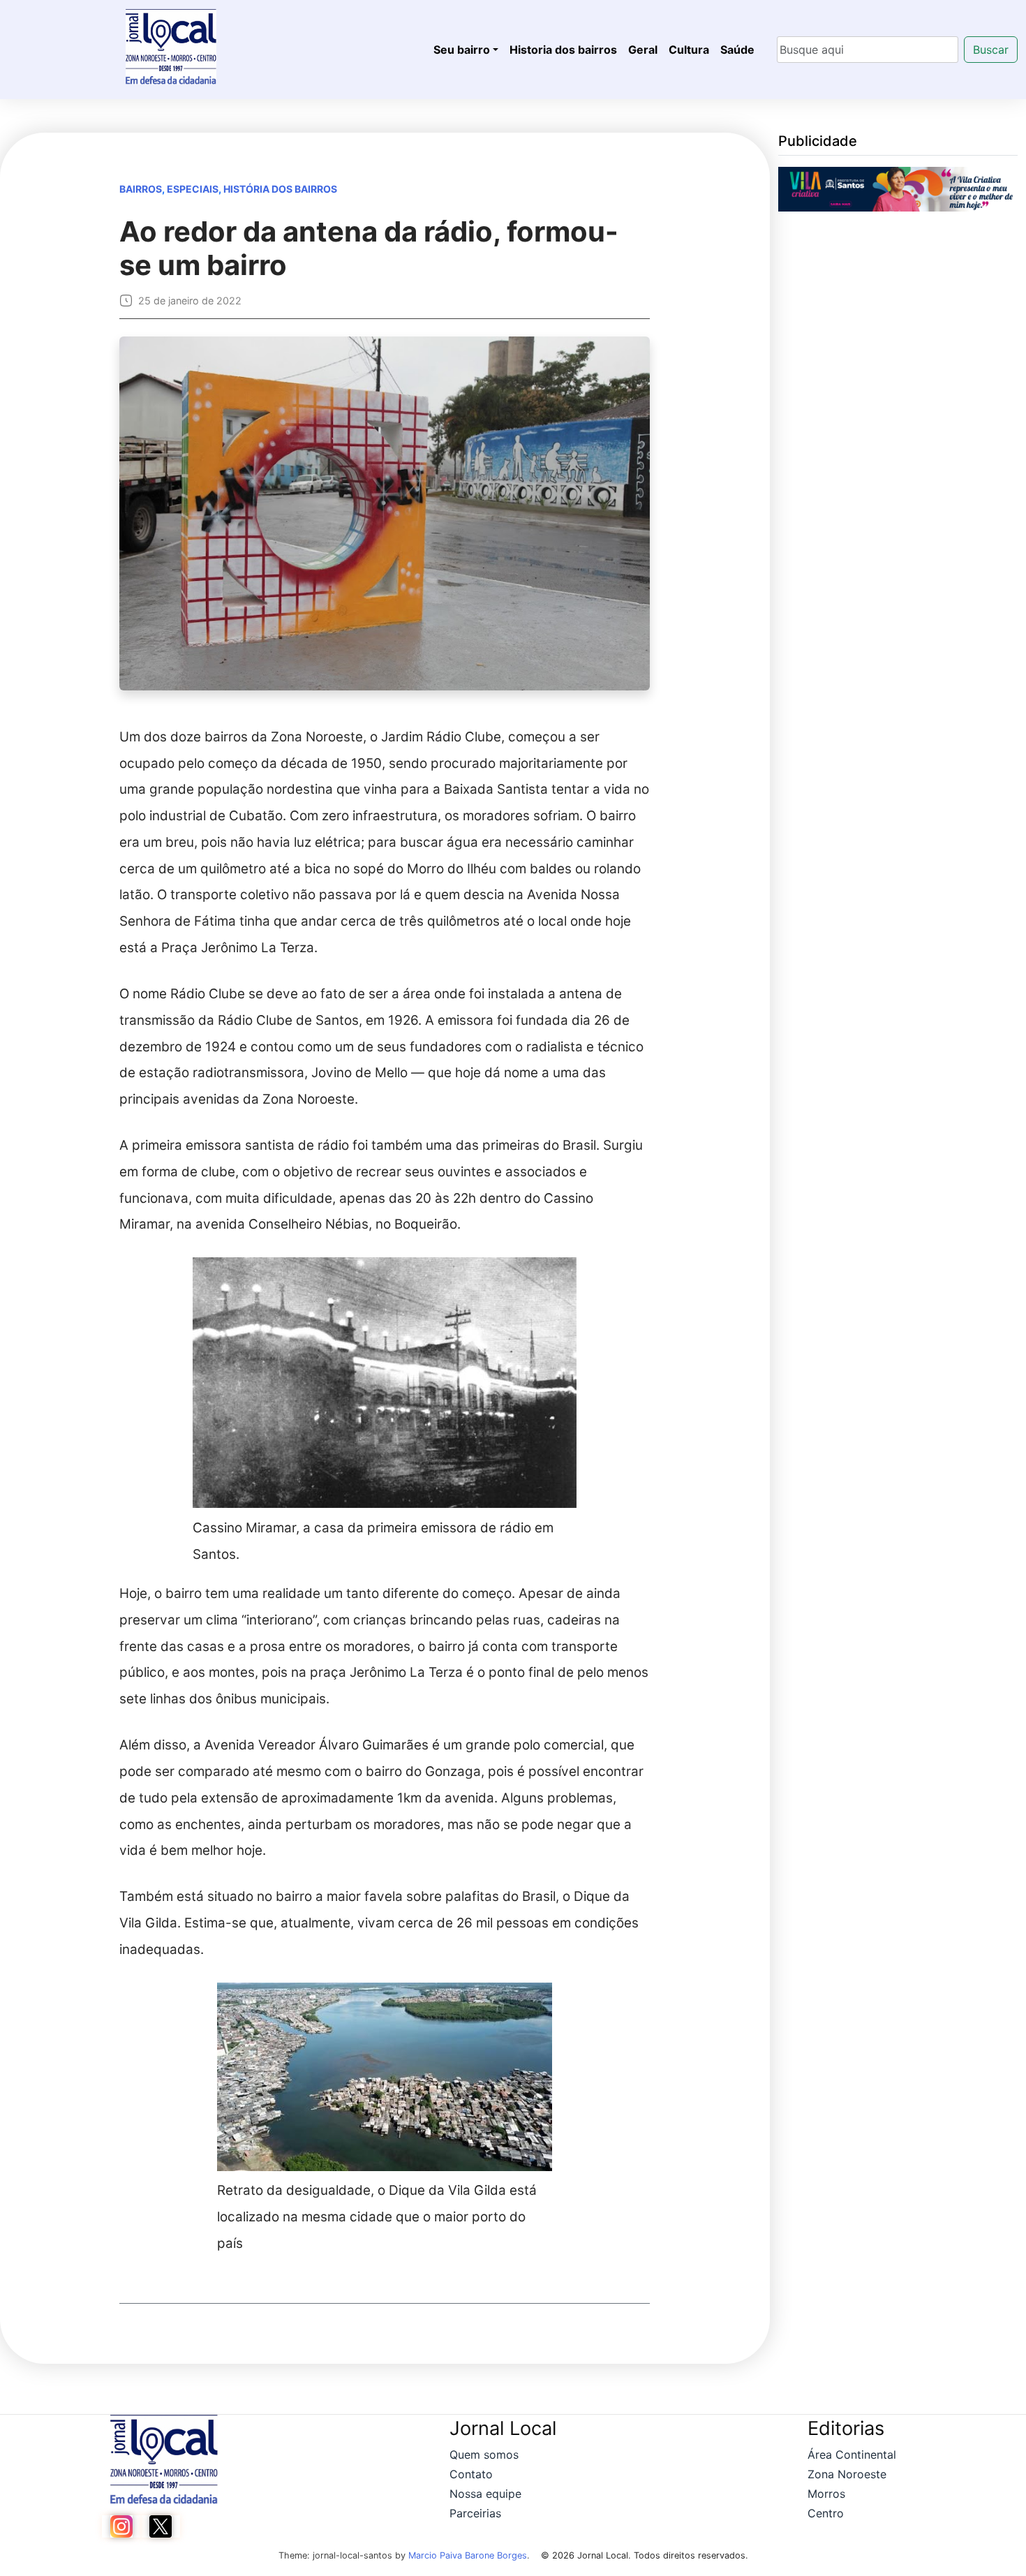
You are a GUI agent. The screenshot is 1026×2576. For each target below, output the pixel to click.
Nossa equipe (485, 2494)
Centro (826, 2513)
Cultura (689, 50)
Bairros (141, 189)
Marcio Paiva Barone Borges (468, 2555)
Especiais (193, 189)
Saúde (737, 50)
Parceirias (475, 2513)
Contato (471, 2474)
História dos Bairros (280, 189)
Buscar (991, 50)
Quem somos (484, 2455)
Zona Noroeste (847, 2474)
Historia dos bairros (563, 50)
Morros (826, 2494)
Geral (643, 50)
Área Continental (852, 2455)
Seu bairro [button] (462, 50)
